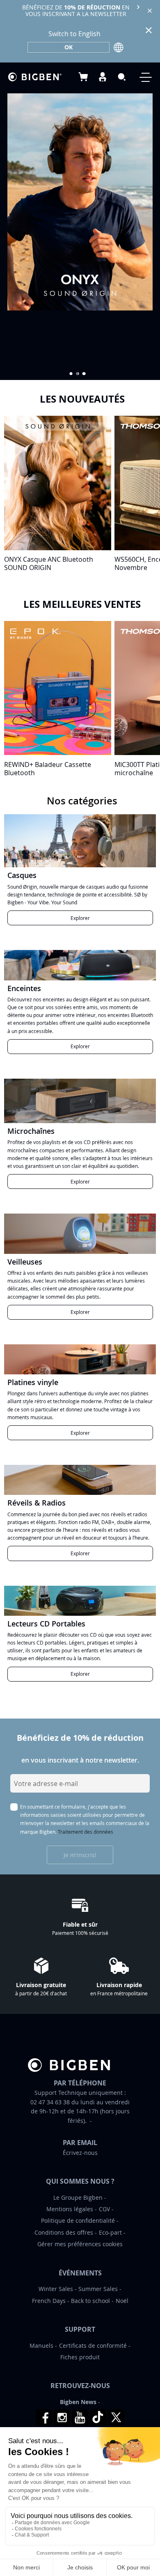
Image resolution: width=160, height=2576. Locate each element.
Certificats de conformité (93, 2346)
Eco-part (110, 2232)
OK (69, 47)
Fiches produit (80, 2357)
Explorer (80, 918)
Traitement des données (86, 1832)
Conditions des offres (64, 2232)
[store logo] (35, 77)
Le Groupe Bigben (78, 2197)
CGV (104, 2209)
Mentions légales (70, 2209)
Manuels (41, 2346)
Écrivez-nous (80, 2153)
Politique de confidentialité (78, 2220)
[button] (71, 374)
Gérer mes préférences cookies (80, 2244)
